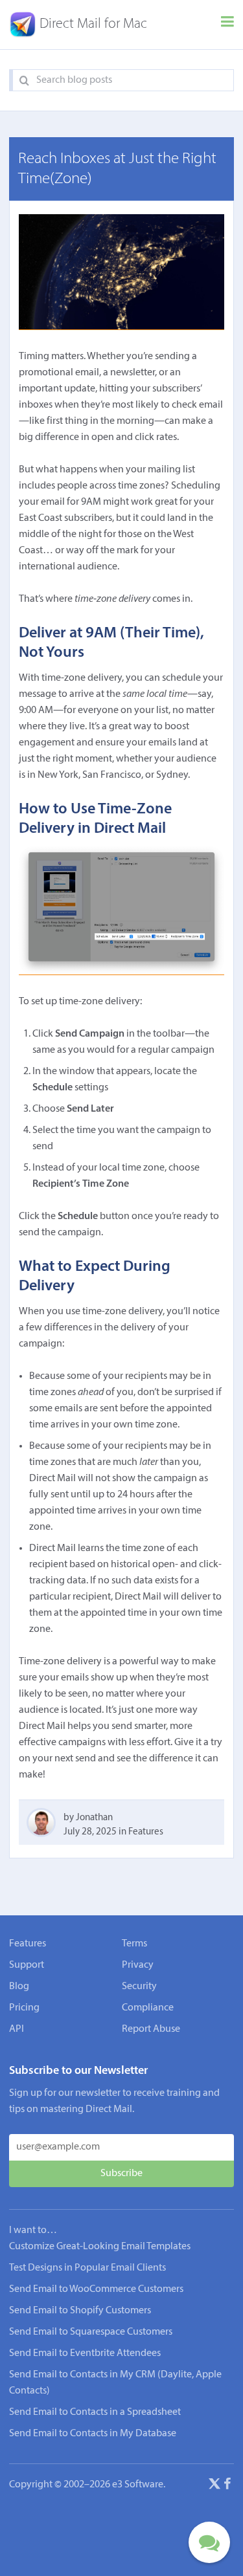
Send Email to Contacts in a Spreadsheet (95, 2412)
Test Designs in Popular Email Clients (87, 2268)
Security (139, 1987)
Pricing (24, 2008)
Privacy (138, 1965)
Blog (19, 1987)
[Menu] (227, 25)
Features (146, 1832)
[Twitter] (214, 2486)
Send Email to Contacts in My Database (93, 2434)
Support (27, 1965)
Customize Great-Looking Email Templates (100, 2247)
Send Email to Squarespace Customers (91, 2332)
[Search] (24, 81)
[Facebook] (227, 2486)
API (17, 2029)
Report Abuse (151, 2029)
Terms (134, 1944)
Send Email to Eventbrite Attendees (85, 2353)
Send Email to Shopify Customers (80, 2311)
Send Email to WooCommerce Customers (96, 2289)
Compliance (148, 2008)
